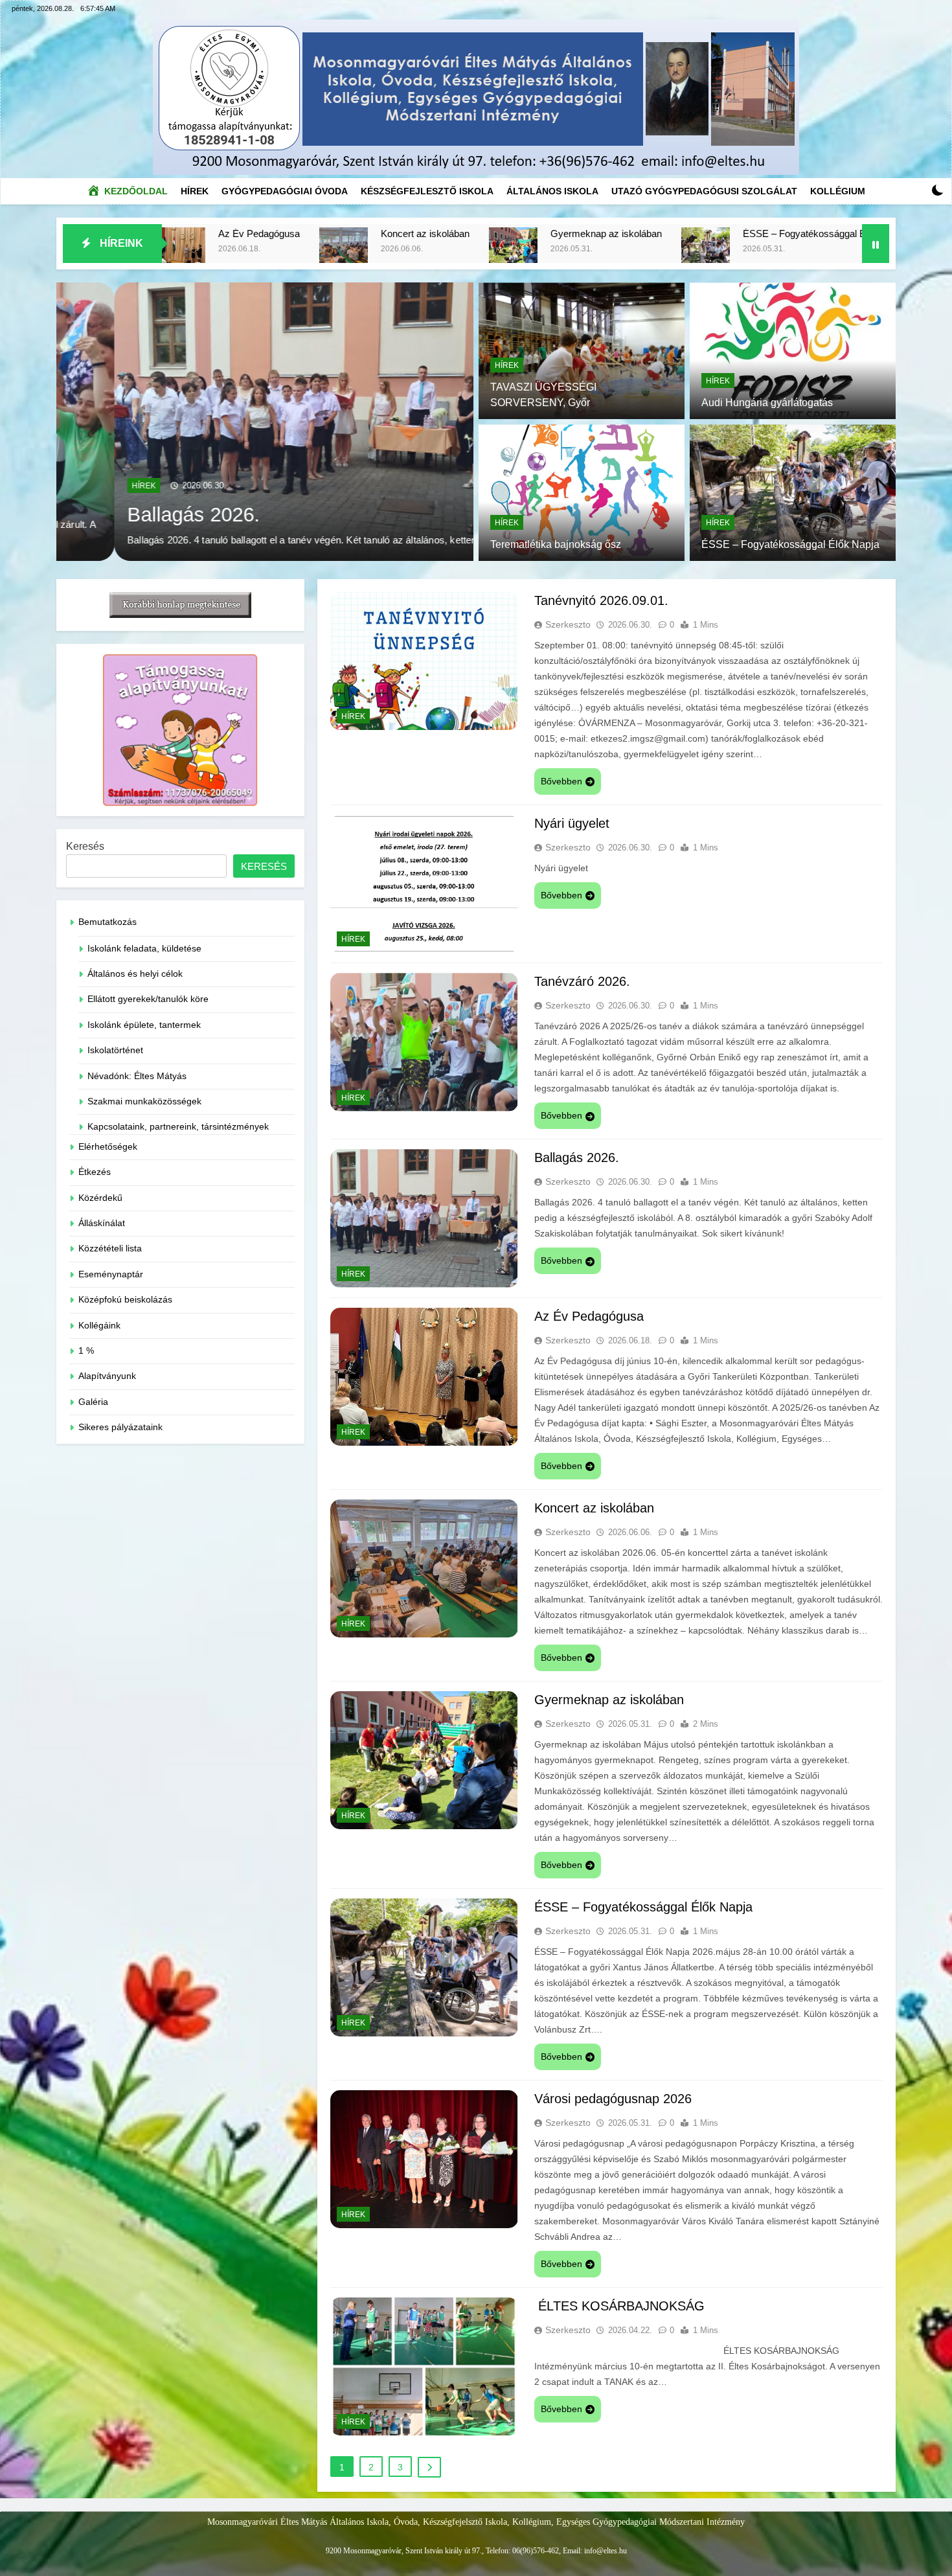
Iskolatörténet (115, 1050)
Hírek (198, 188)
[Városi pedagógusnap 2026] (759, 252)
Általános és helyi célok (135, 974)
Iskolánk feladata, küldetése (144, 949)
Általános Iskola (552, 191)
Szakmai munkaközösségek (144, 1101)
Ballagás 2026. (136, 514)
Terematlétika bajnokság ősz (556, 544)
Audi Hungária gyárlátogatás (767, 403)
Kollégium (838, 191)
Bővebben (561, 781)
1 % (86, 1351)
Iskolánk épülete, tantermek (144, 1025)
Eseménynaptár (111, 1274)
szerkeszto (568, 624)
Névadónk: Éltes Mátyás (137, 1076)
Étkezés (95, 1172)
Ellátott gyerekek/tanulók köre (148, 999)
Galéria (93, 1402)
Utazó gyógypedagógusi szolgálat (704, 191)
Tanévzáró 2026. (582, 981)
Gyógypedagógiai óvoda (285, 191)
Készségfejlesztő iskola (427, 191)
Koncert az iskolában (235, 234)
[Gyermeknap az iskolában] (323, 252)
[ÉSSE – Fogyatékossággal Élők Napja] (515, 252)
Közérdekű (100, 1198)
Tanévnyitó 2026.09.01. (601, 600)
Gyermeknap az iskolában (416, 234)
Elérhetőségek (108, 1147)
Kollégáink (99, 1326)
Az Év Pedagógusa (589, 1316)
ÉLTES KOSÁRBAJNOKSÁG (619, 2306)
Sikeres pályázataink (120, 1427)
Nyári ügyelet (572, 823)
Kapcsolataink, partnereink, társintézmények (178, 1127)
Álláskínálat (102, 1223)
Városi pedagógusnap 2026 (854, 234)
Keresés (85, 846)
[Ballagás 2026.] (265, 422)
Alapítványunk (107, 1376)
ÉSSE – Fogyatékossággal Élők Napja (634, 234)
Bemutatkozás (108, 922)
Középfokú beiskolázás (125, 1300)
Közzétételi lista (110, 1248)
